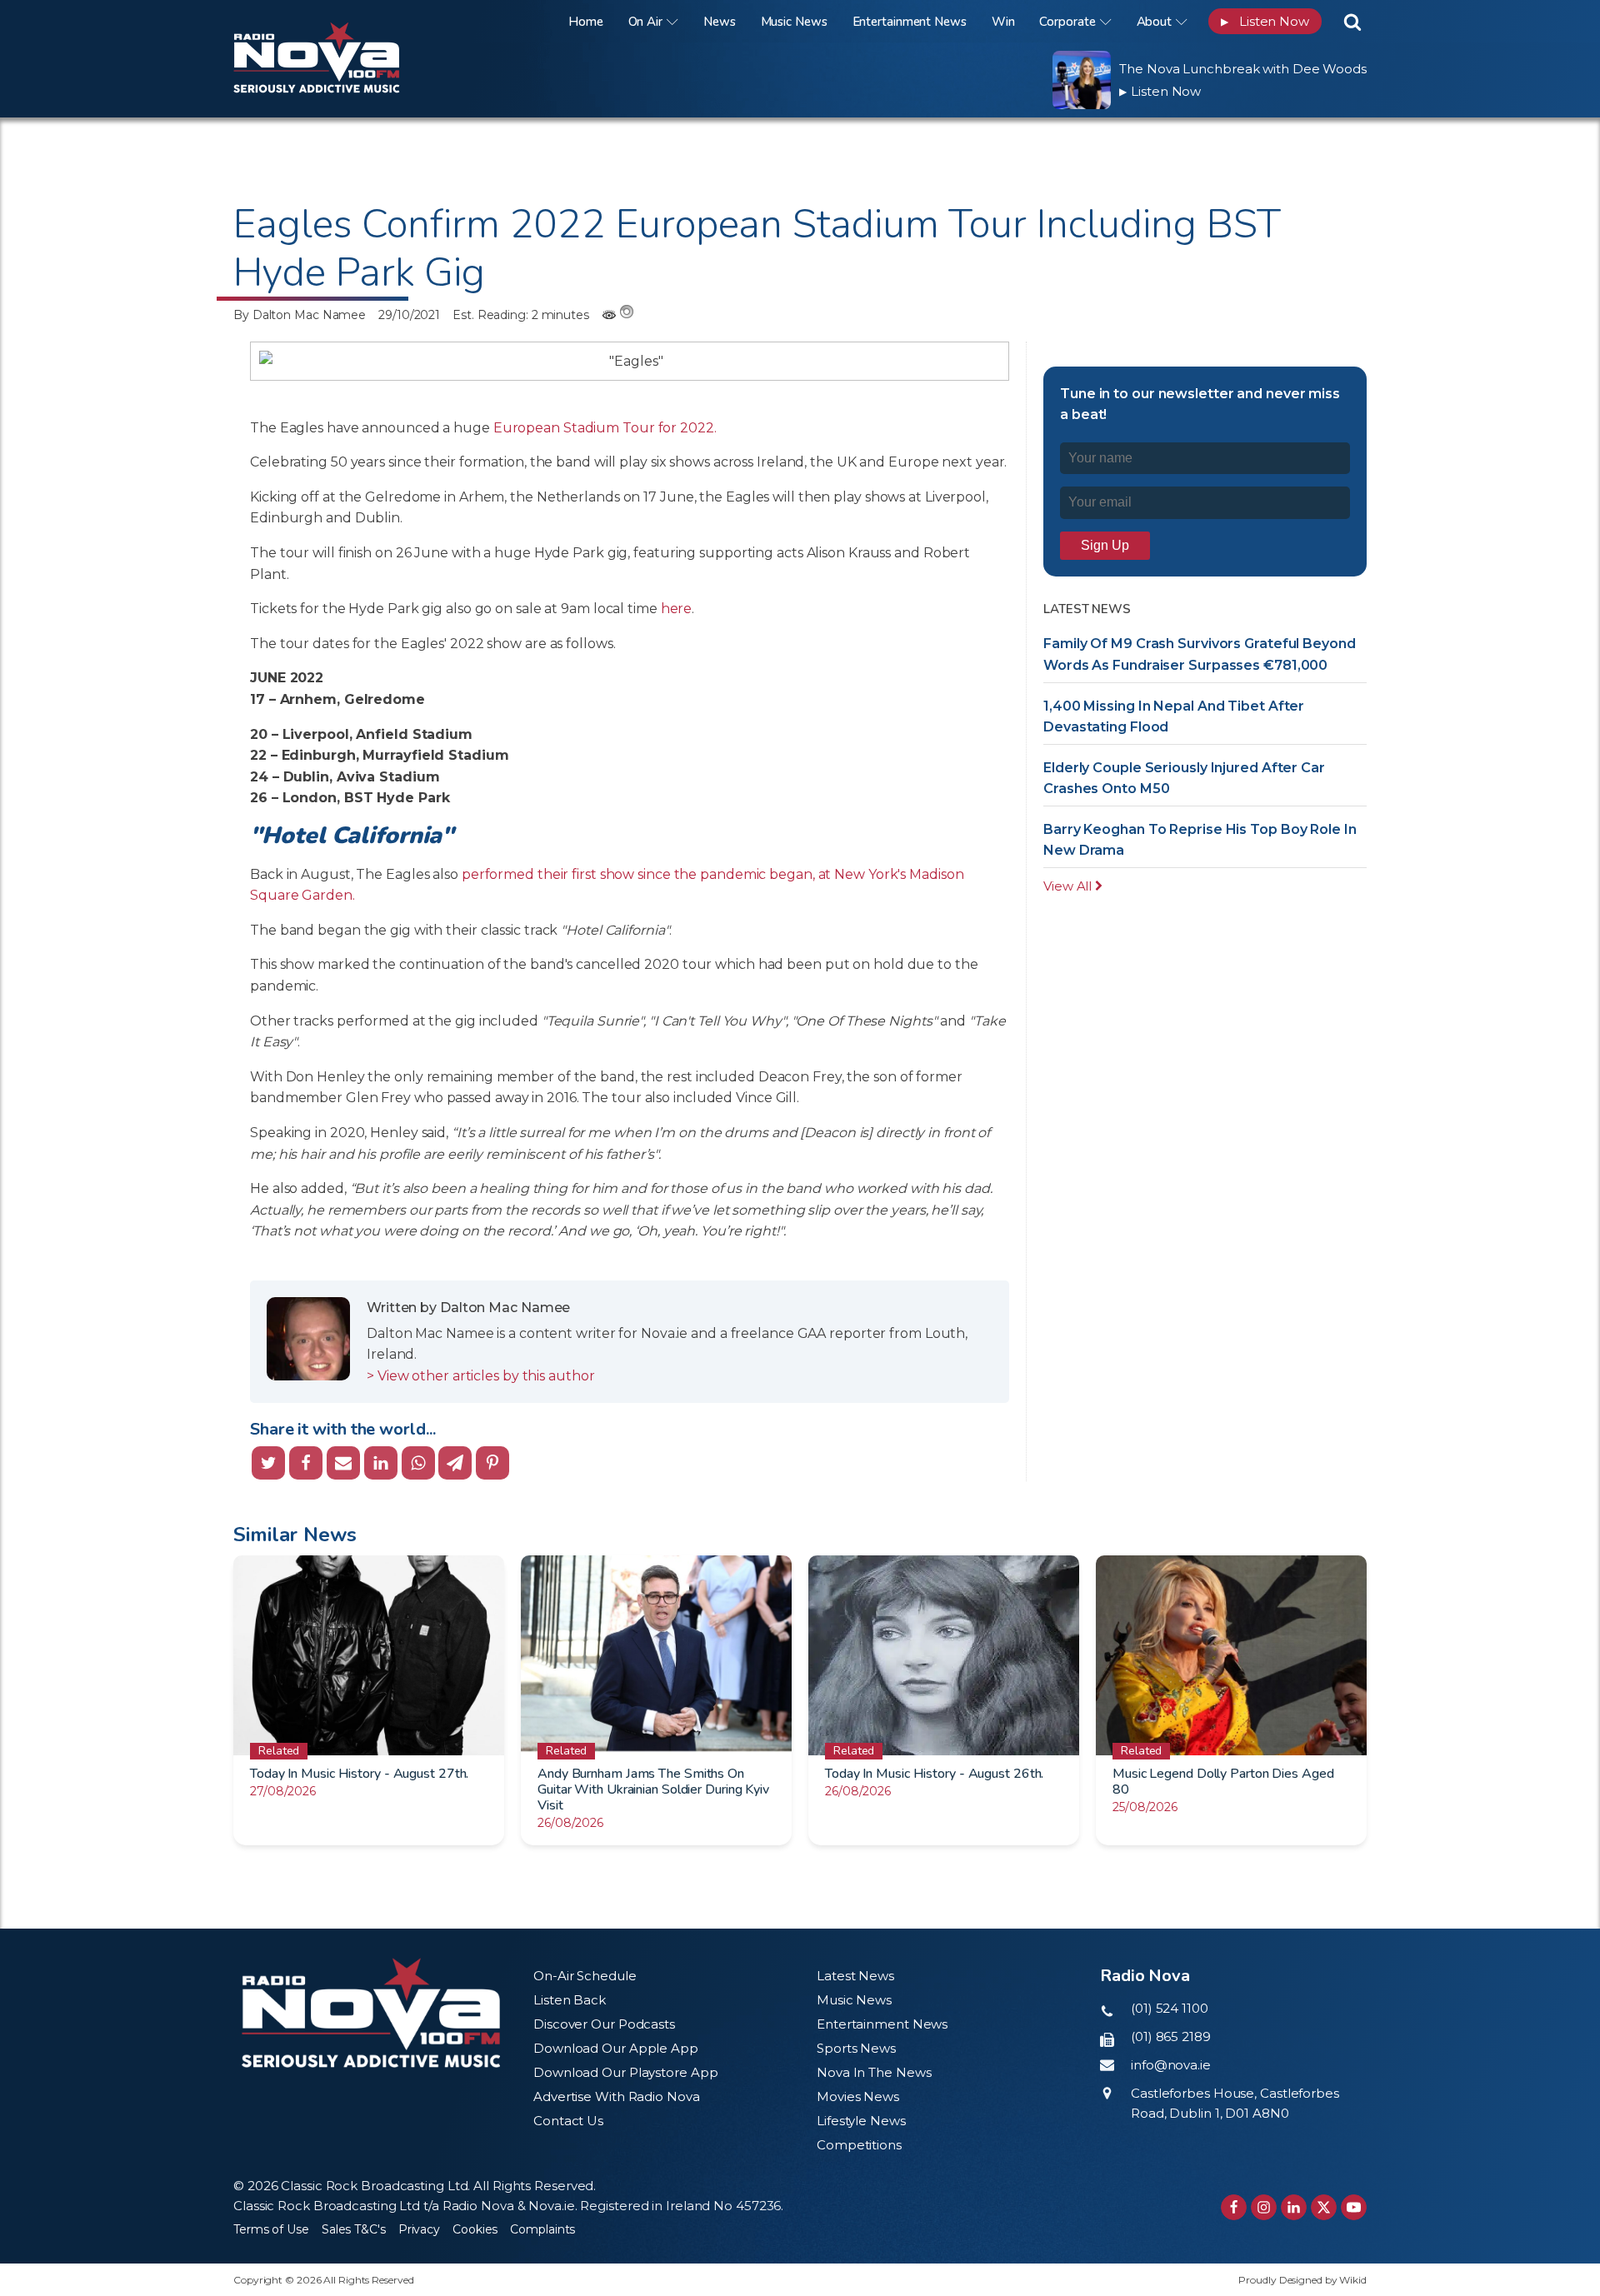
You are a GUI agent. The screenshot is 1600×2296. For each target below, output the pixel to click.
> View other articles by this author (480, 1376)
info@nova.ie (1171, 2065)
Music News (794, 22)
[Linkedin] (381, 1463)
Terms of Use (271, 2229)
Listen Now (1265, 21)
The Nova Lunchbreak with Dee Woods (1243, 69)
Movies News (858, 2096)
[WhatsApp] (418, 1463)
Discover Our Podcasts (604, 2024)
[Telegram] (455, 1463)
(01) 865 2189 (1171, 2036)
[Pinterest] (492, 1463)
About (1155, 22)
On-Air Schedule (585, 1976)
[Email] (343, 1463)
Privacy (419, 2229)
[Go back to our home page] (371, 2013)
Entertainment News (910, 22)
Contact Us (568, 2121)
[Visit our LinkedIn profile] (1294, 2207)
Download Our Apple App (616, 2048)
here (677, 609)
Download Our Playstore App (625, 2072)
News (720, 22)
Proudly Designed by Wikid (1302, 2280)
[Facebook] (306, 1463)
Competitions (859, 2145)
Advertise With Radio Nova (617, 2096)
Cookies (475, 2229)
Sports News (856, 2048)
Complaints (542, 2229)
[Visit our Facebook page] (1234, 2207)
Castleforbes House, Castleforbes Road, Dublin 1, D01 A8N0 (1235, 2103)
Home (586, 22)
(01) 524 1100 (1170, 2008)
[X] (268, 1463)
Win (1003, 22)
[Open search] (1352, 22)
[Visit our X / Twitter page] (1324, 2207)
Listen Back (570, 2000)
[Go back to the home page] (337, 21)
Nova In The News (874, 2072)
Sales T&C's (354, 2229)
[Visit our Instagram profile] (1264, 2207)
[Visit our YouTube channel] (1354, 2207)
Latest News (855, 1976)
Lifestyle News (861, 2121)
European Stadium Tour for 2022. (607, 428)
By (300, 315)
